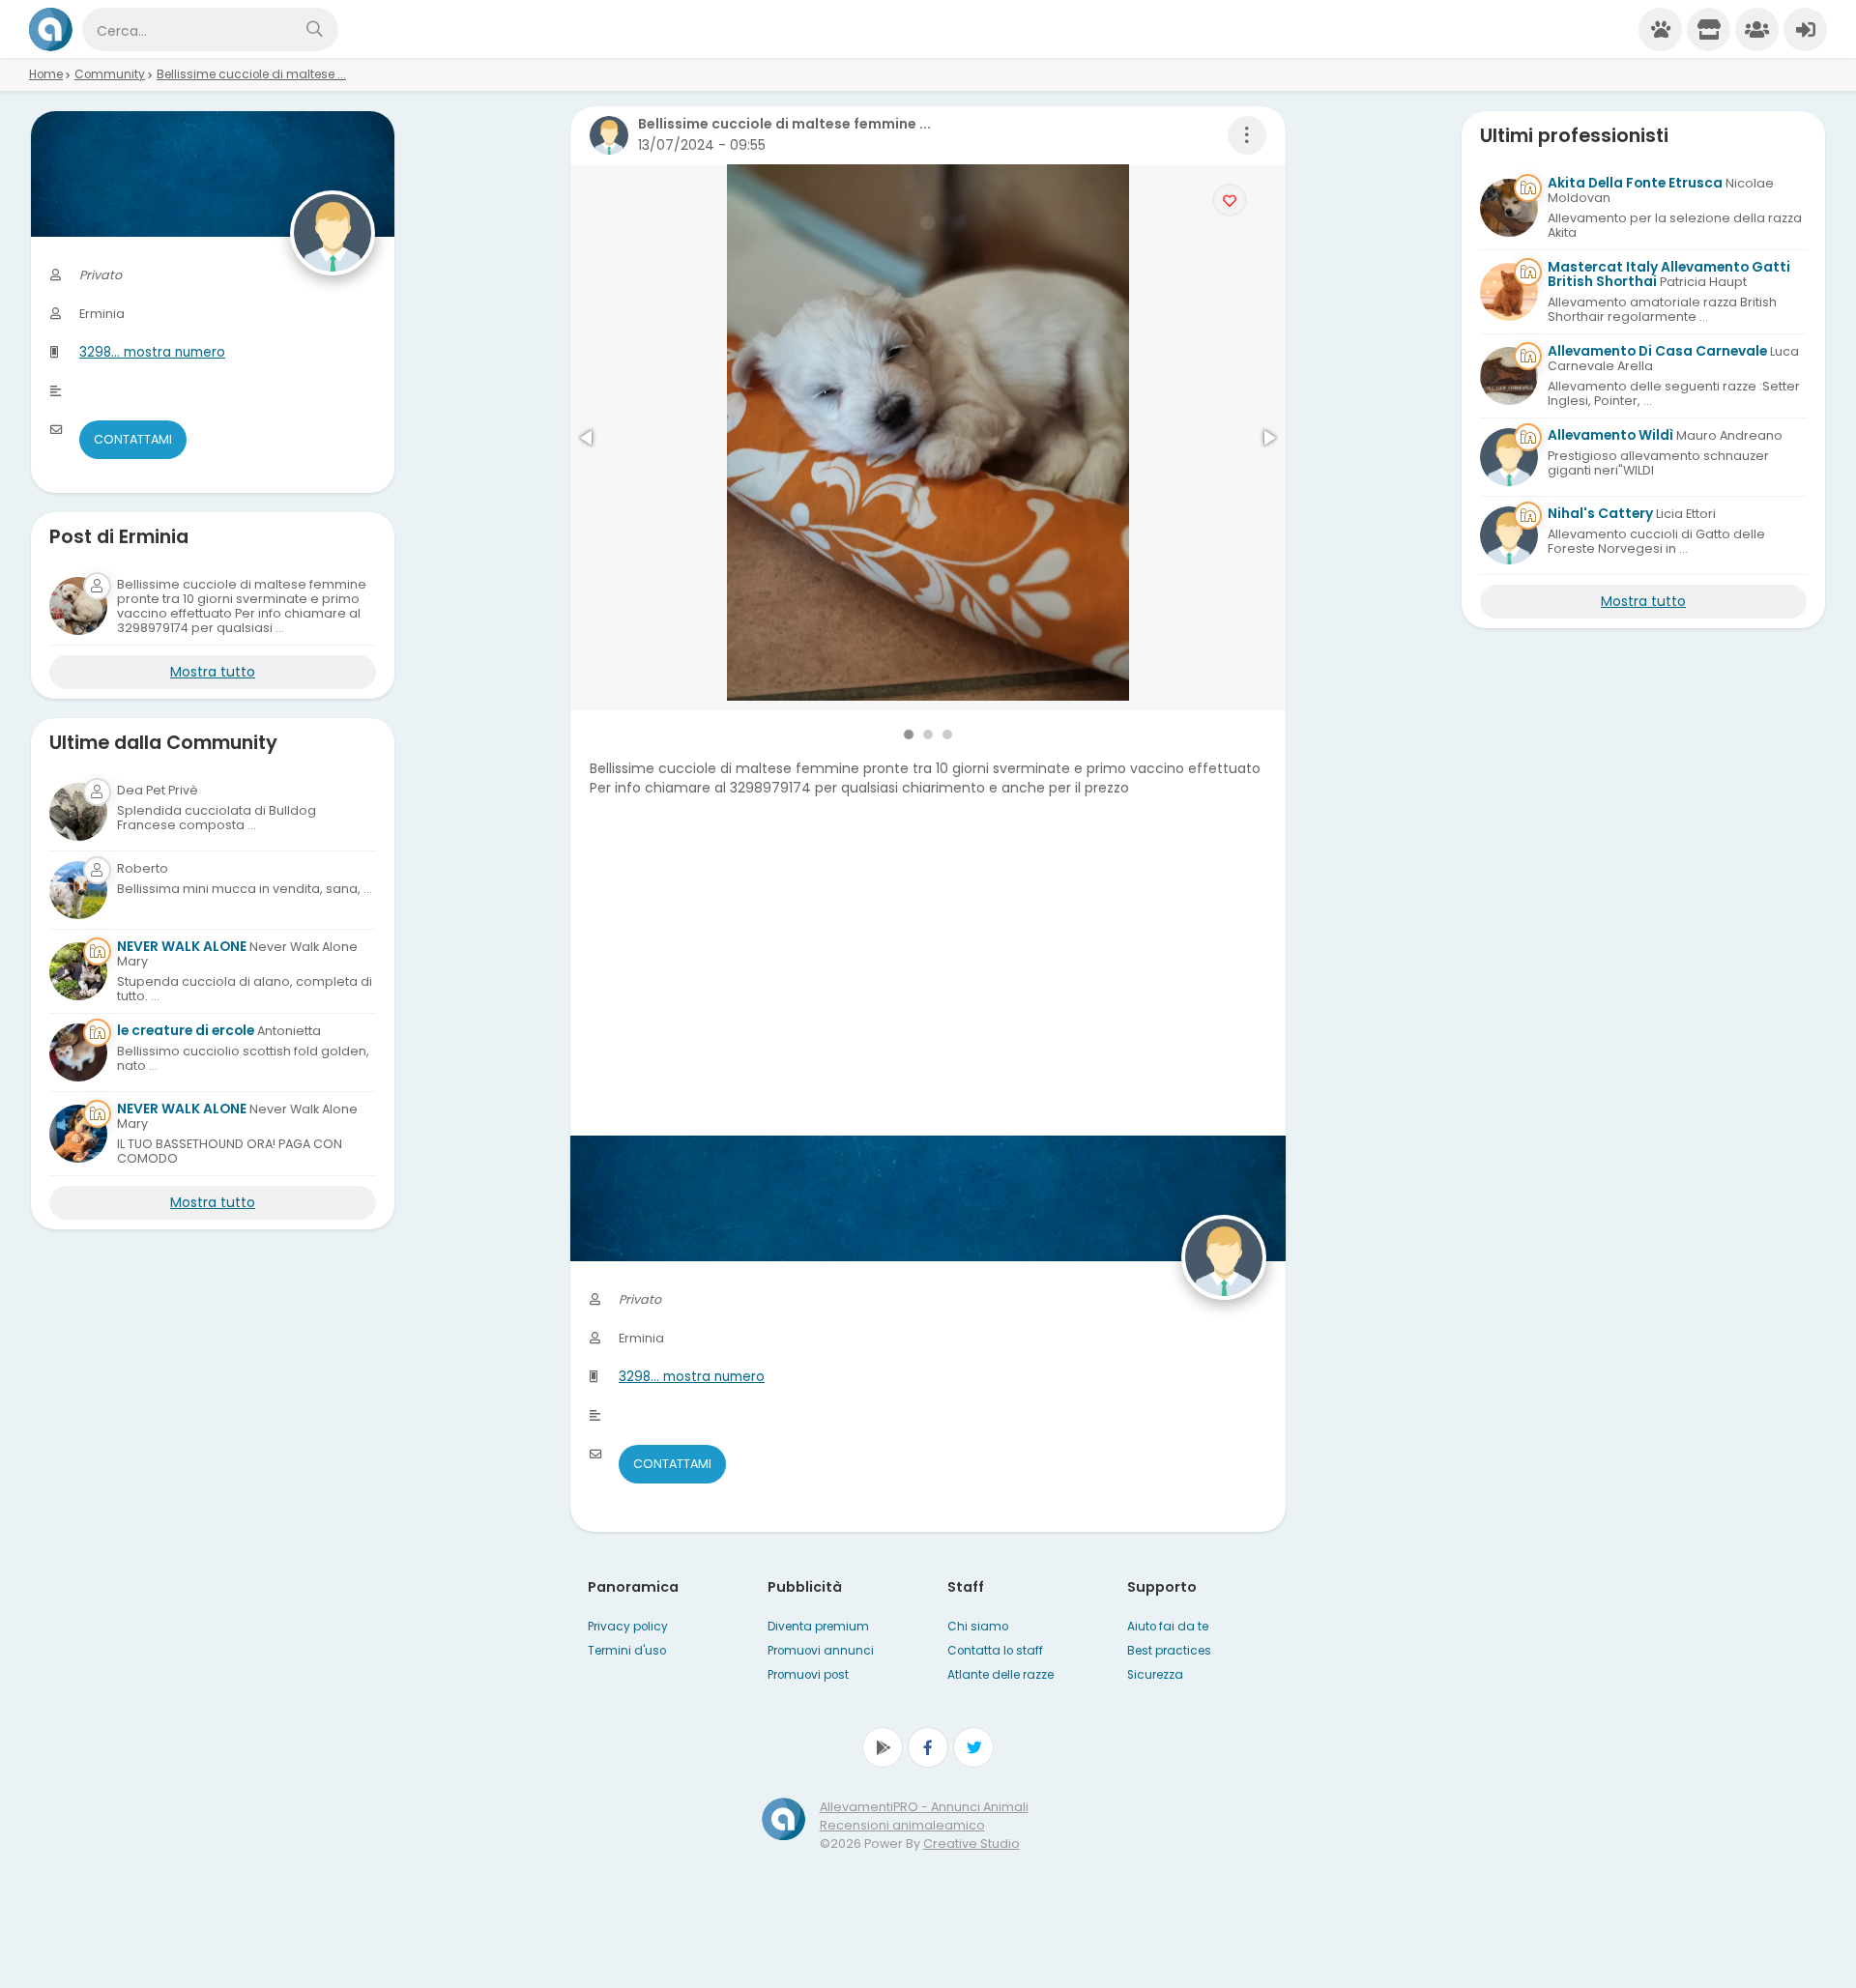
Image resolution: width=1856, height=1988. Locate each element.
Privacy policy (628, 1627)
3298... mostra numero (692, 1377)
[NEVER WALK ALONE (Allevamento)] (78, 971)
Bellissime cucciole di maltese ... (251, 74)
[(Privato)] (78, 812)
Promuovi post (808, 1675)
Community (110, 74)
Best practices (1169, 1651)
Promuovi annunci (821, 1651)
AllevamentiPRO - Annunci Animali (924, 1807)
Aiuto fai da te (1168, 1627)
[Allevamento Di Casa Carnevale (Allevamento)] (1509, 376)
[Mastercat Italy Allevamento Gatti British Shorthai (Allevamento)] (1509, 292)
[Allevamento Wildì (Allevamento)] (1509, 457)
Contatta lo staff (995, 1651)
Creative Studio (971, 1844)
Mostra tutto (213, 672)
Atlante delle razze (1000, 1675)
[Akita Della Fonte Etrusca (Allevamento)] (1509, 208)
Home (46, 74)
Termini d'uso (627, 1651)
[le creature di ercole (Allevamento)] (78, 1052)
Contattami (672, 1464)
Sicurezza (1155, 1675)
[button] (588, 438)
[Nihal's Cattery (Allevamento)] (1509, 535)
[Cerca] (314, 29)
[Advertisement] (928, 1000)
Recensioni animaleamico (902, 1825)
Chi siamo (978, 1627)
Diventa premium (818, 1627)
